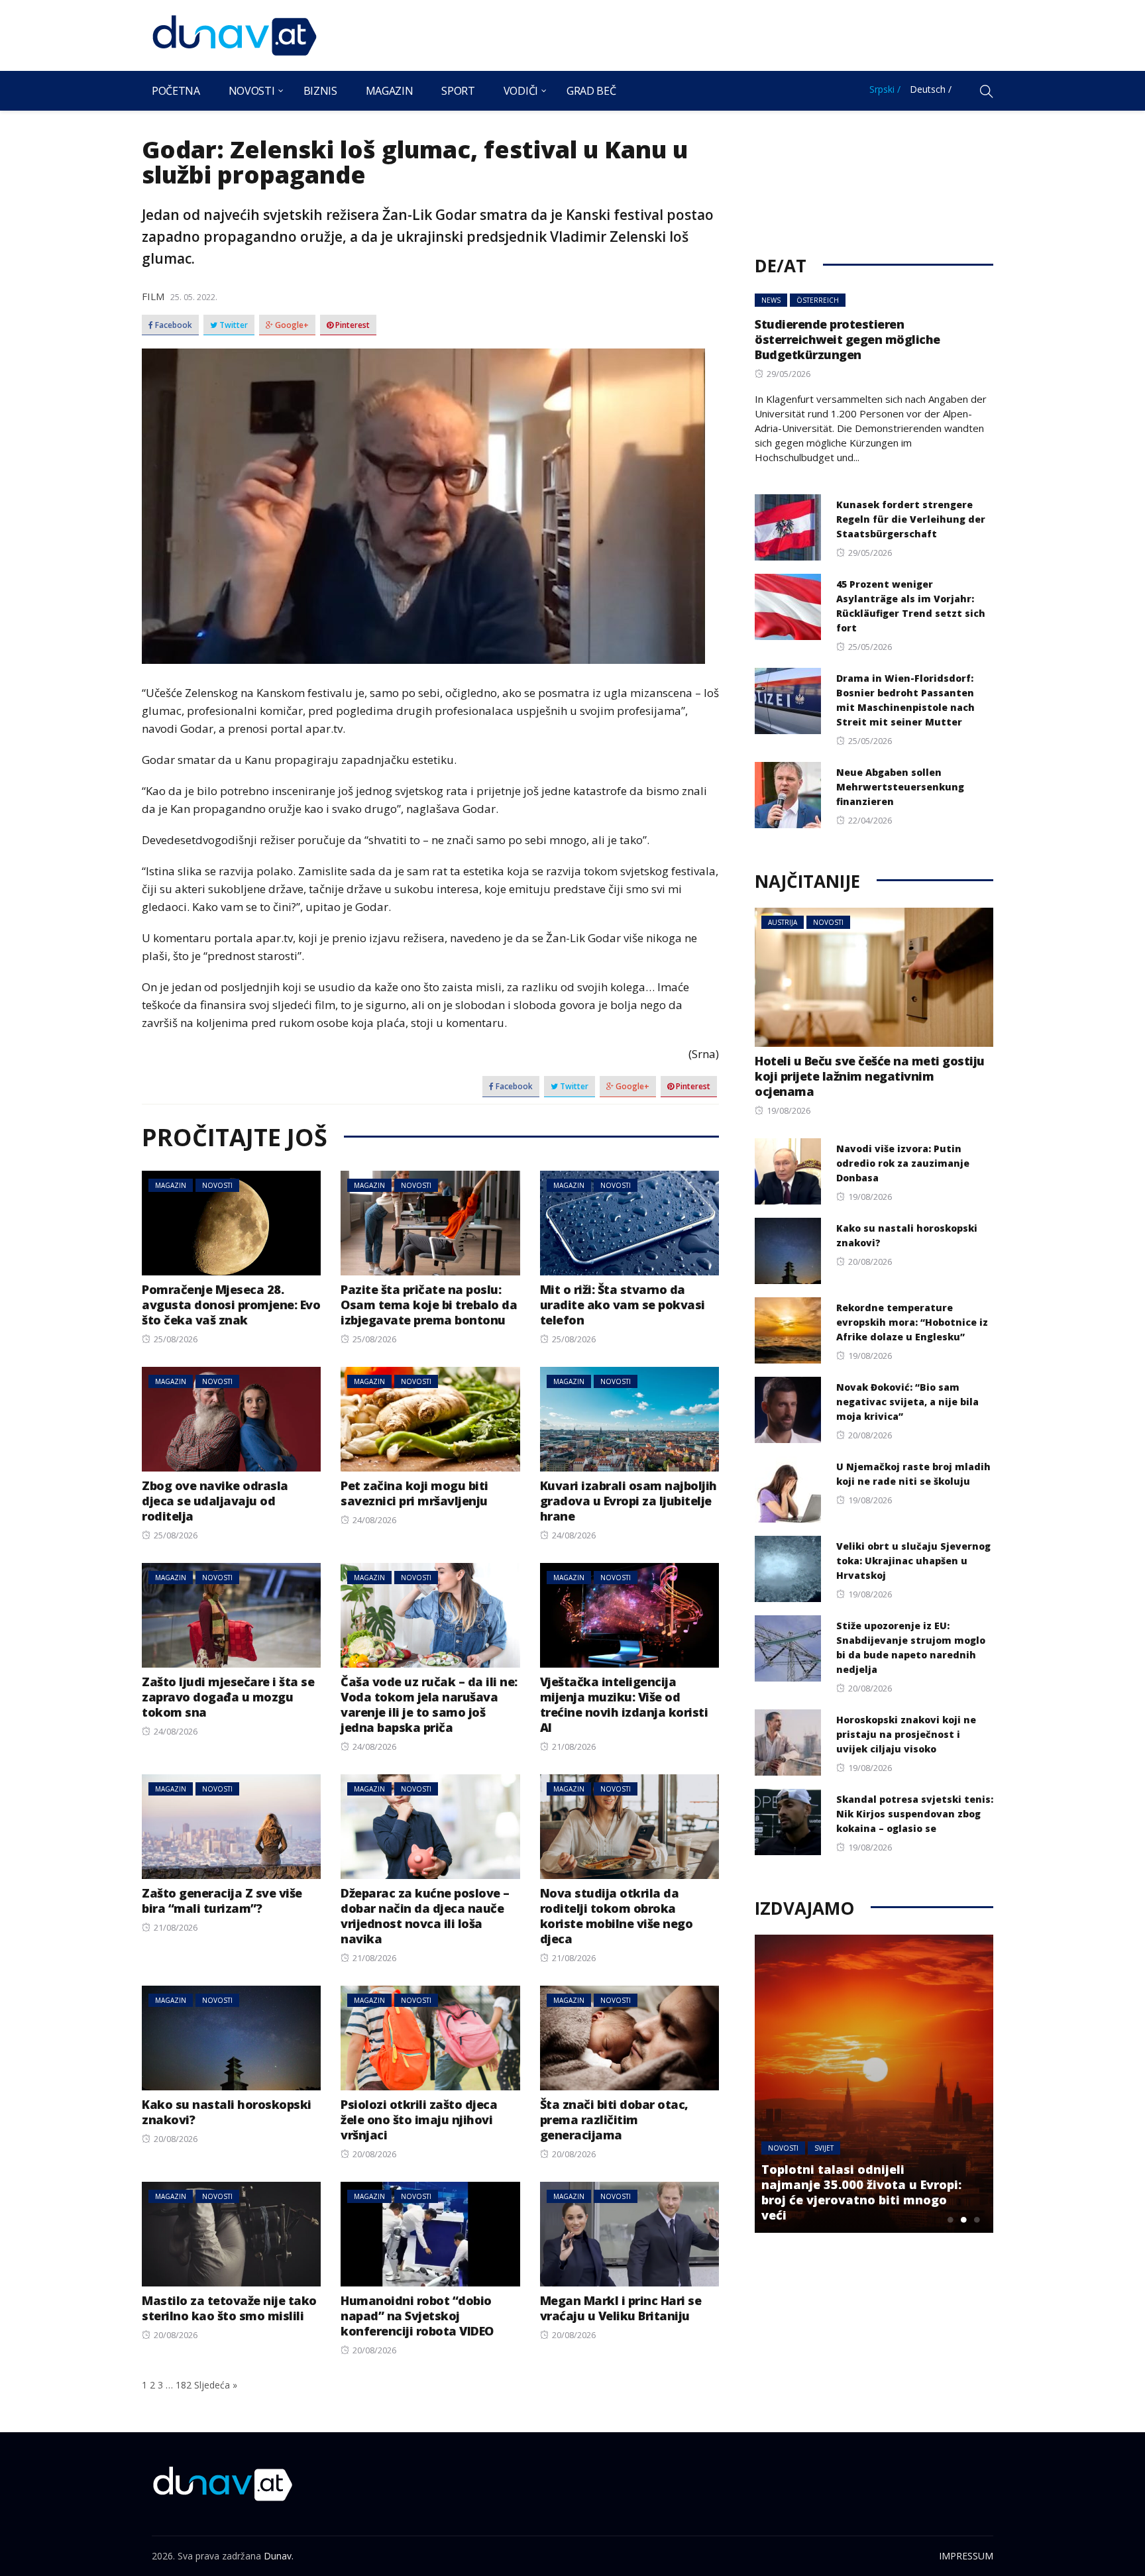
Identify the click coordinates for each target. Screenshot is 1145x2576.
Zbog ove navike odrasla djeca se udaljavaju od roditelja (215, 1501)
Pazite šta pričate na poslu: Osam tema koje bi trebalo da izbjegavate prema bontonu (429, 1305)
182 (184, 2385)
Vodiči (521, 91)
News (771, 300)
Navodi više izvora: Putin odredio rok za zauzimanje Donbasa (903, 1163)
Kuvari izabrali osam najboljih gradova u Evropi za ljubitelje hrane (628, 1501)
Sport (458, 91)
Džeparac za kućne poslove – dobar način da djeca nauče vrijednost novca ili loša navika (425, 1916)
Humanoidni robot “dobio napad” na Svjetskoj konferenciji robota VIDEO (417, 2316)
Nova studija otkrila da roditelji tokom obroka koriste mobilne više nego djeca (617, 1916)
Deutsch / (931, 89)
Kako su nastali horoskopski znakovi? (227, 2112)
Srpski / (885, 89)
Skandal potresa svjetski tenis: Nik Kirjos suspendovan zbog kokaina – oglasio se (915, 1814)
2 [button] (963, 2220)
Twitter (233, 325)
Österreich (818, 300)
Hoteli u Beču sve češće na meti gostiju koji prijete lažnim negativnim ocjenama (870, 1076)
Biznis (320, 91)
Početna (176, 91)
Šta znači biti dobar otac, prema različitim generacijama (614, 2120)
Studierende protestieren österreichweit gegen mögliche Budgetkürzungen (847, 339)
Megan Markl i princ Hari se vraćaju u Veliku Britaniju (621, 2308)
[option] (874, 2084)
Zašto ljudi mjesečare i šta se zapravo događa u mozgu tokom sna (228, 1697)
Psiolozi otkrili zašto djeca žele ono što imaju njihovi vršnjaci (419, 2120)
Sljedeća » (216, 2385)
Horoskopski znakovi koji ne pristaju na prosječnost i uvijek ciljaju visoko (906, 1734)
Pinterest (352, 325)
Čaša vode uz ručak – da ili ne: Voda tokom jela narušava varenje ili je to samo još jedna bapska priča (429, 1704)
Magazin (390, 91)
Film (153, 296)
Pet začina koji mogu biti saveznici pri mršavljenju (414, 1493)
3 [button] (977, 2220)
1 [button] (950, 2220)
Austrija (783, 922)
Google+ (291, 325)
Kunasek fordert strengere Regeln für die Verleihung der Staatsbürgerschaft (911, 519)
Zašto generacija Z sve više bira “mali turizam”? (222, 1901)
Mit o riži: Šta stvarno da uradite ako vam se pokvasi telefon (623, 1305)
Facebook (173, 325)
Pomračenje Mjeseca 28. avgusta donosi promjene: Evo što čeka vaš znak (231, 1305)
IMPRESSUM (966, 2556)
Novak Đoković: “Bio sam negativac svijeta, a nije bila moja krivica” (907, 1402)
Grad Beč (591, 91)
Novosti (252, 91)
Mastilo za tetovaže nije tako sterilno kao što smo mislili (229, 2308)
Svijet (824, 2148)
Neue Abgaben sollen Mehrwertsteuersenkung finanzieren (900, 787)
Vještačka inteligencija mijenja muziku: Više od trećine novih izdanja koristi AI (624, 1704)
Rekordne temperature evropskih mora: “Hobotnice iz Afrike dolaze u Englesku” (912, 1322)
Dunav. (279, 2556)
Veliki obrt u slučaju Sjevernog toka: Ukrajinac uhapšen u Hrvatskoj (913, 1561)
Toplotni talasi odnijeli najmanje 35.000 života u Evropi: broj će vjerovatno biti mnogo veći (861, 2192)
